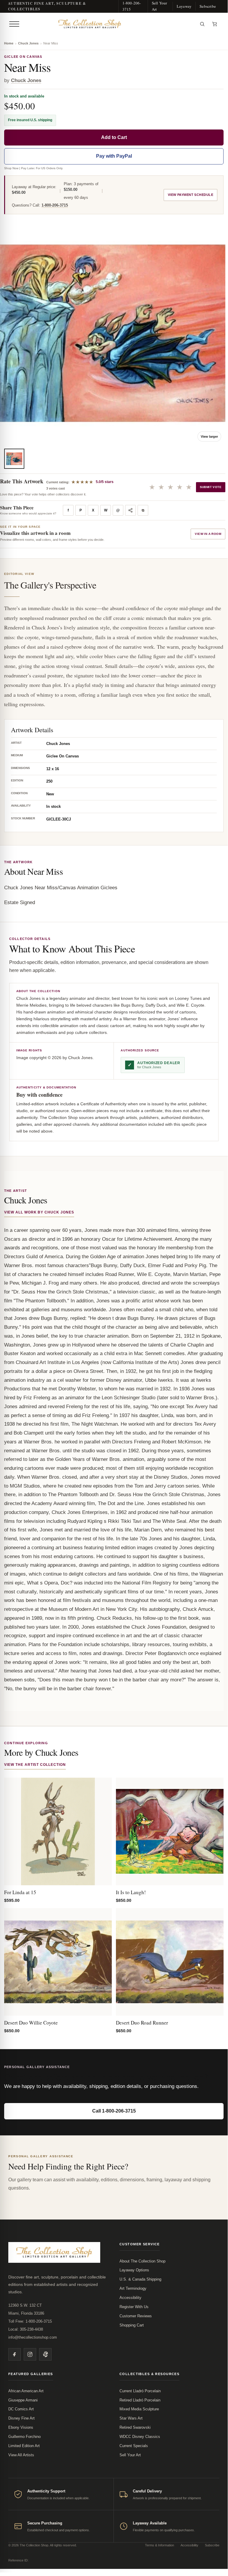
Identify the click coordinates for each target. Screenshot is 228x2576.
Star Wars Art (131, 2418)
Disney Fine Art (21, 2418)
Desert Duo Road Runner (142, 2023)
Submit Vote (211, 487)
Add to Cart (114, 137)
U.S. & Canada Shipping (140, 2279)
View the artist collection (35, 1765)
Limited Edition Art (24, 2446)
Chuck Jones (28, 43)
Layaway (184, 6)
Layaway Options (134, 2270)
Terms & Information (160, 2545)
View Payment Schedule (190, 195)
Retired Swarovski (135, 2427)
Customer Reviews (136, 2316)
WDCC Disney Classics (140, 2437)
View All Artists (21, 2455)
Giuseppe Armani (23, 2400)
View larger (209, 436)
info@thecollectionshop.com (33, 2337)
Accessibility (130, 2298)
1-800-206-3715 (132, 6)
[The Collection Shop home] (109, 24)
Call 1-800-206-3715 (114, 2111)
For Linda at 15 (20, 1892)
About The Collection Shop (142, 2261)
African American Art (26, 2391)
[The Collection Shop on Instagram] (30, 2354)
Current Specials (134, 2446)
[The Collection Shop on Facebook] (15, 2354)
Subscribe (208, 6)
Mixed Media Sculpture (139, 2409)
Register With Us (134, 2307)
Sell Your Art (160, 6)
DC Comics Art (21, 2409)
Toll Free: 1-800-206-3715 (30, 2321)
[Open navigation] (14, 24)
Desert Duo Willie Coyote (31, 2023)
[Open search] (202, 24)
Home (9, 43)
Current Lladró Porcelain (140, 2391)
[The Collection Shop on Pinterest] (45, 2354)
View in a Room (208, 534)
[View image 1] (14, 459)
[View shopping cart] (215, 24)
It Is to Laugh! (131, 1892)
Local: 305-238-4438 (26, 2329)
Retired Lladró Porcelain (140, 2400)
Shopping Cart (132, 2325)
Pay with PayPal (114, 156)
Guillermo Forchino (24, 2437)
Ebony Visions (21, 2427)
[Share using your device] (130, 510)
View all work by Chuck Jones (39, 1212)
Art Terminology (133, 2288)
